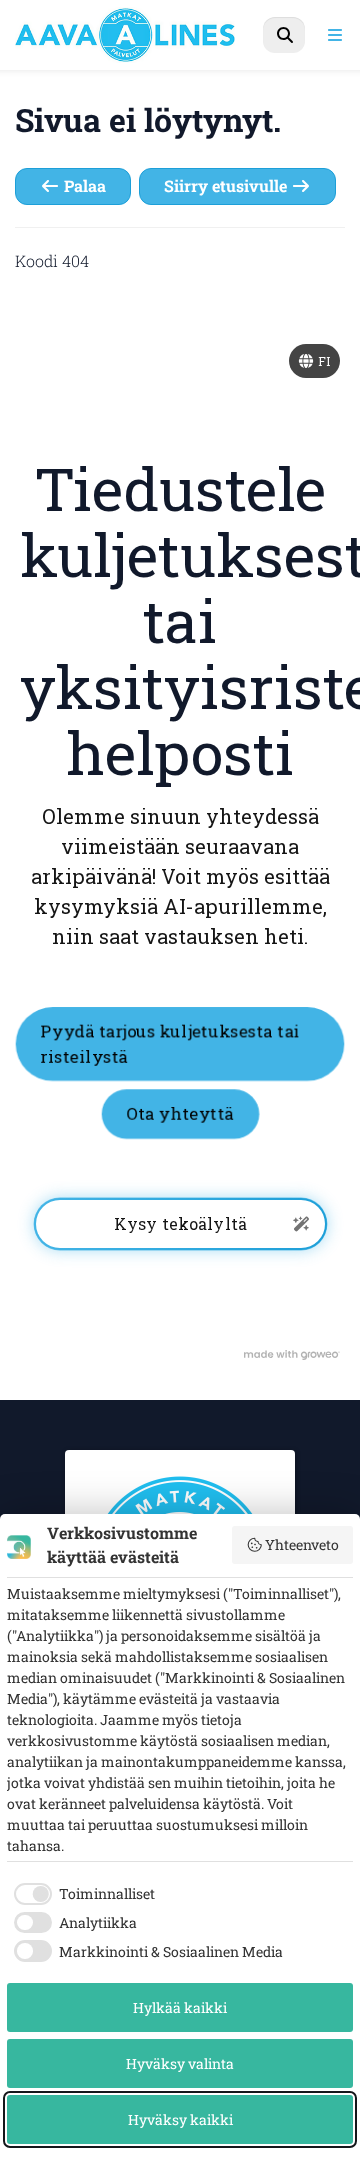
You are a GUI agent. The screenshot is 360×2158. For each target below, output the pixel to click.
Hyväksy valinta (180, 2063)
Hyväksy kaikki (180, 2119)
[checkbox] (81, 1894)
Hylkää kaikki (180, 2007)
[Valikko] (335, 35)
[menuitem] (284, 35)
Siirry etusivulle (227, 185)
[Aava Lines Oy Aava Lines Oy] (146, 35)
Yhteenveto (302, 1544)
